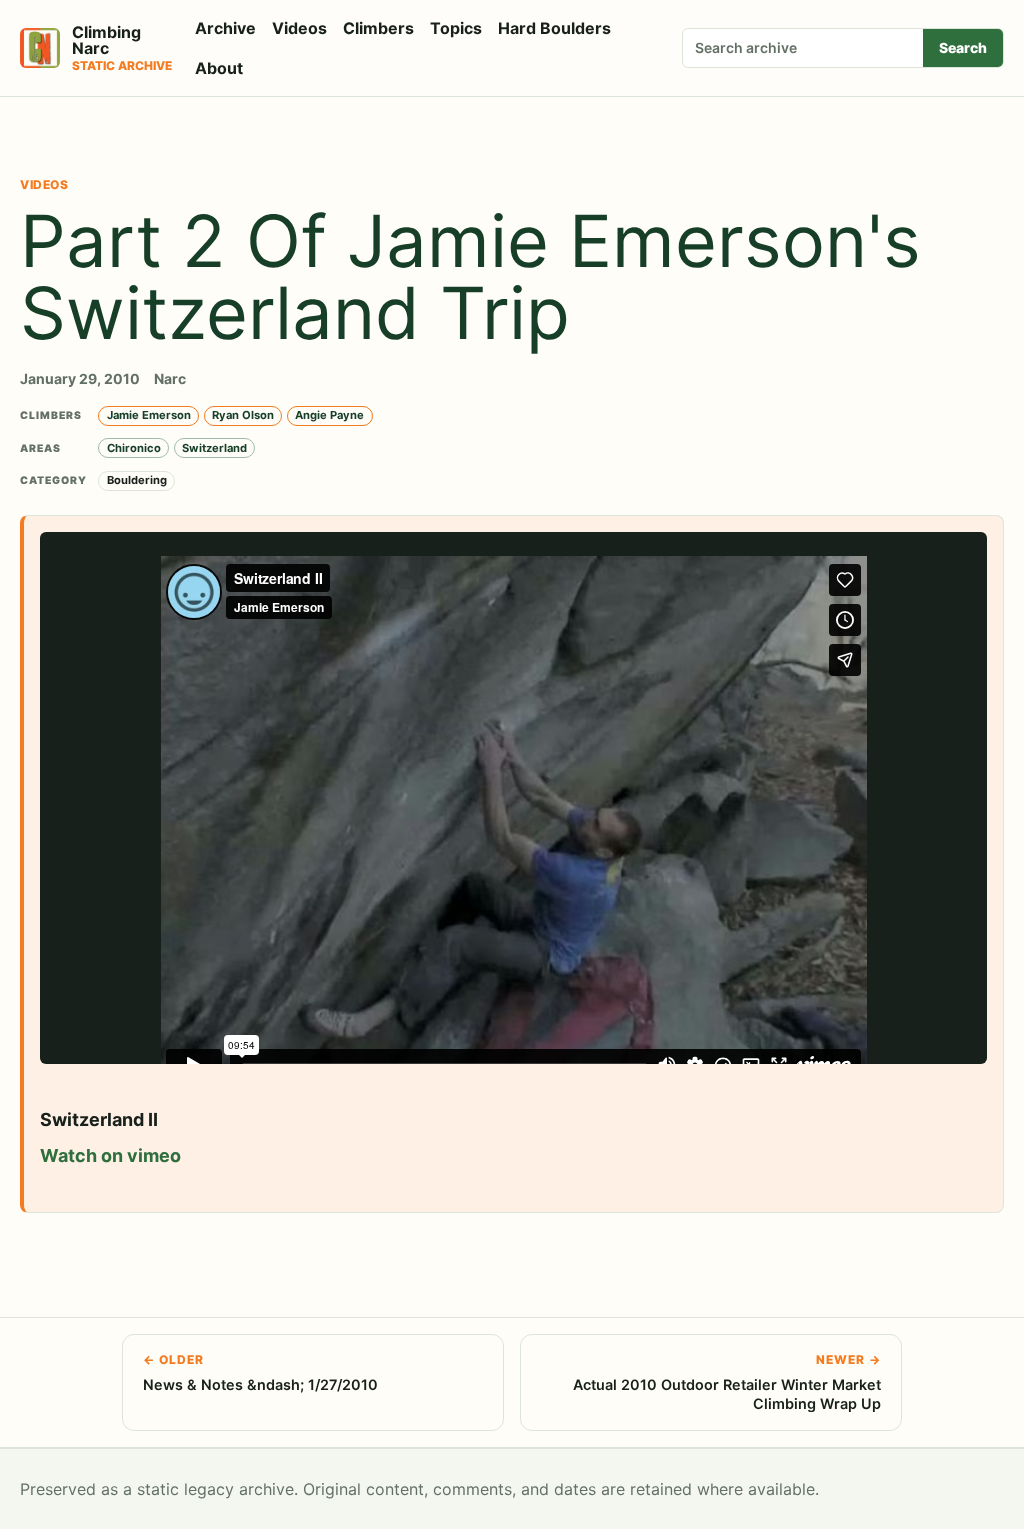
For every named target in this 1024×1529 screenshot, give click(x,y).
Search (963, 47)
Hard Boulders (554, 28)
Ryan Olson (243, 415)
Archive (225, 28)
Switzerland (214, 448)
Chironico (134, 448)
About (219, 68)
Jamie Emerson (149, 415)
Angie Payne (329, 415)
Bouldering (137, 480)
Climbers (378, 28)
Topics (456, 28)
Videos (299, 28)
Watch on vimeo (110, 1155)
